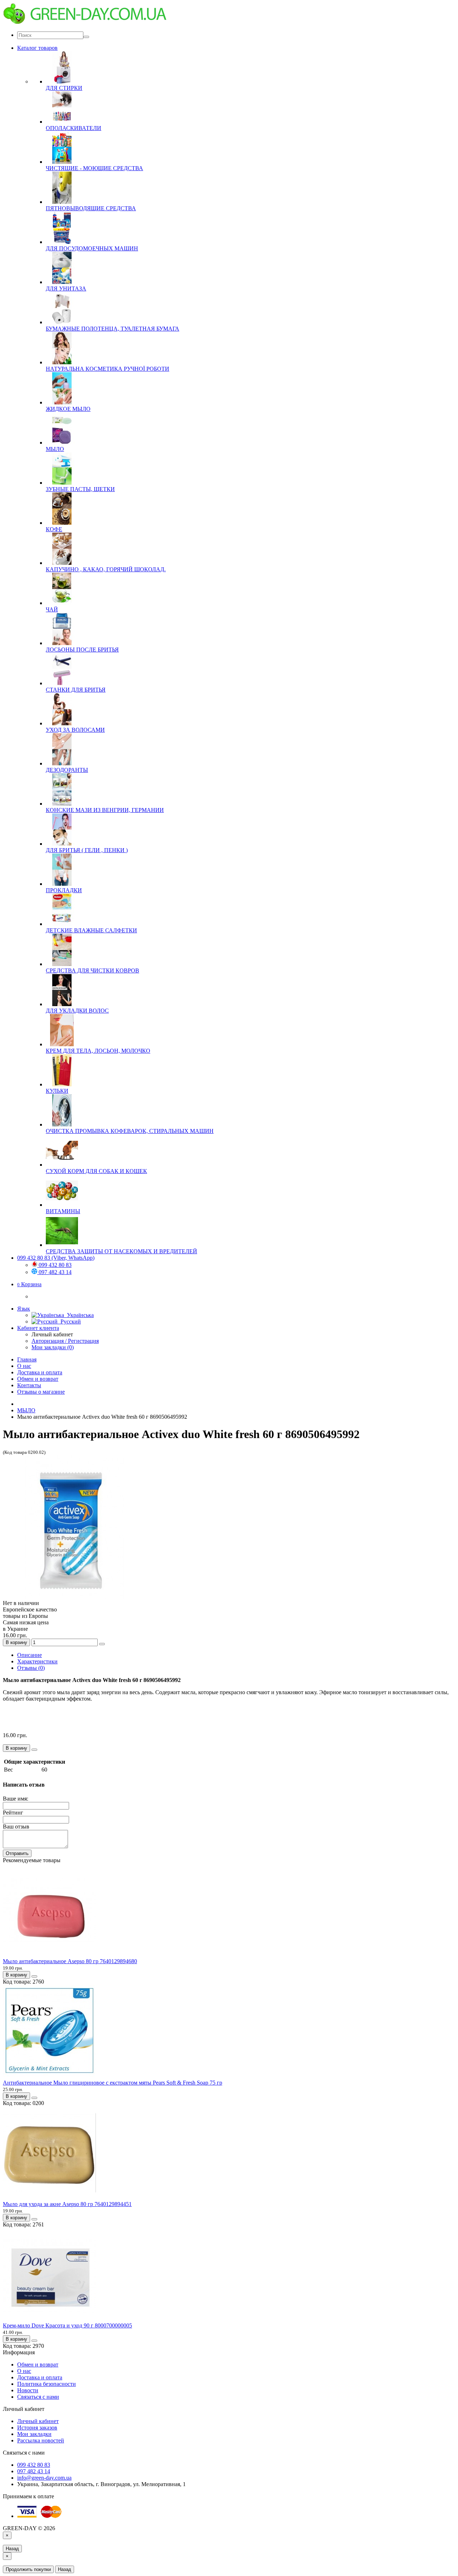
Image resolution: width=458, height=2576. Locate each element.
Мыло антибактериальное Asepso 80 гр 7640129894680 (70, 1961)
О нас (24, 1366)
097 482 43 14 (54, 1272)
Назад (12, 2549)
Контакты (29, 1385)
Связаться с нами (38, 2397)
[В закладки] (102, 1644)
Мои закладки (34, 2434)
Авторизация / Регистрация (65, 1341)
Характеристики (37, 1661)
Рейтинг (13, 1813)
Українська (79, 1315)
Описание (30, 1655)
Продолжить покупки (28, 2569)
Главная (27, 1359)
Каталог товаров (37, 48)
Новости (28, 2390)
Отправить (17, 1853)
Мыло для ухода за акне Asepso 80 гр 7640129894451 (67, 2204)
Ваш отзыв (16, 1827)
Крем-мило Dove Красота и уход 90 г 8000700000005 (67, 2325)
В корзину (16, 1642)
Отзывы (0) (31, 1668)
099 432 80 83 (54, 1265)
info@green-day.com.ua (44, 2478)
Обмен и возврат (38, 1379)
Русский (69, 1321)
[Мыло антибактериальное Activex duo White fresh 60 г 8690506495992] (74, 1597)
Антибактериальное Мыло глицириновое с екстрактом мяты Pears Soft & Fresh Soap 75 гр (113, 2083)
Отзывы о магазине (41, 1392)
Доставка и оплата (40, 1372)
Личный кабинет (38, 2421)
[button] (29, 1284)
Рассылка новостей (41, 2440)
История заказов (37, 2428)
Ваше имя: (16, 1799)
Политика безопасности (47, 2384)
